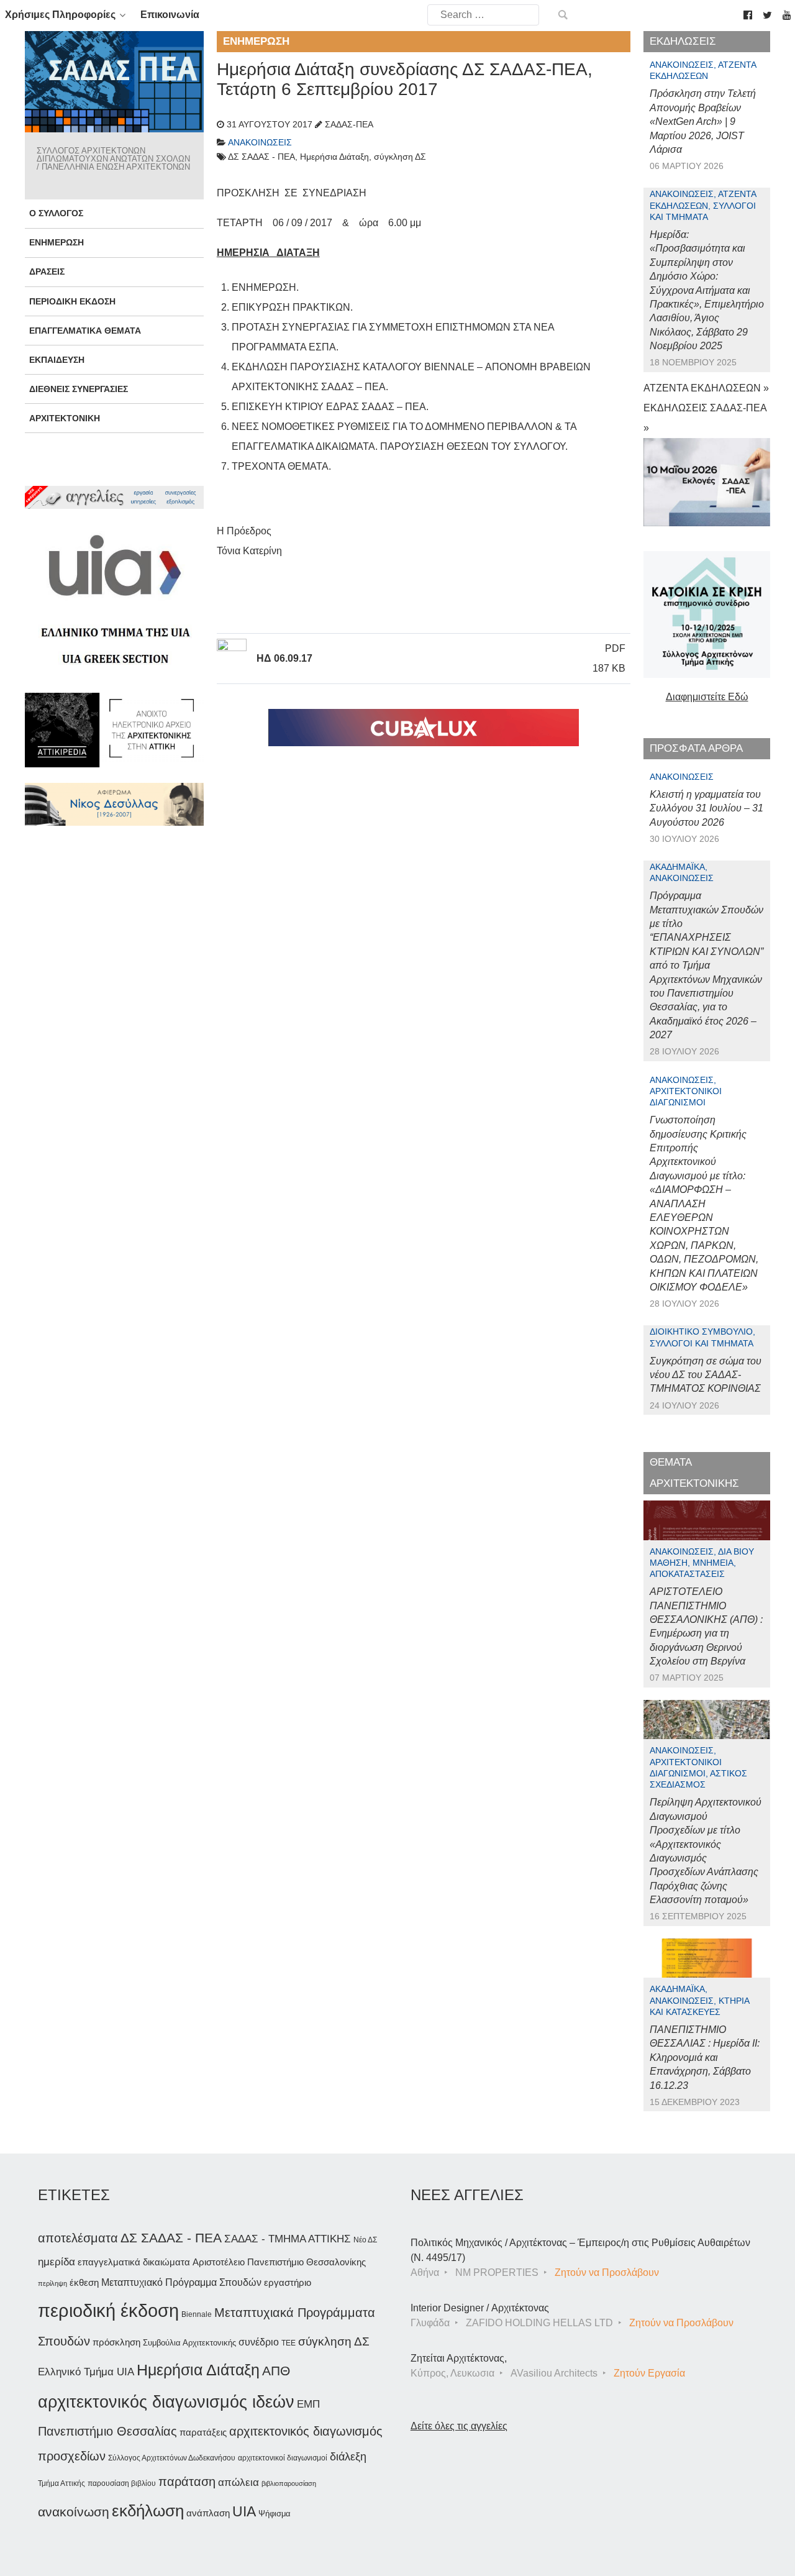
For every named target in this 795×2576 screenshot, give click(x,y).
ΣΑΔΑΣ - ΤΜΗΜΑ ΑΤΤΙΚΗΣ (288, 2239)
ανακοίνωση (74, 2512)
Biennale (197, 2314)
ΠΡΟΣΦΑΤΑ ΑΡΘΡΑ (696, 748)
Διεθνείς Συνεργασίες (79, 389)
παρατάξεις (203, 2432)
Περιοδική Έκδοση (72, 301)
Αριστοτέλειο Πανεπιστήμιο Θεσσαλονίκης (279, 2262)
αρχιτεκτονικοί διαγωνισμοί (283, 2458)
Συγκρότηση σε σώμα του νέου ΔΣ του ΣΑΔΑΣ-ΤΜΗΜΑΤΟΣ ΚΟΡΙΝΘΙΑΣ (706, 1375)
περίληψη (52, 2283)
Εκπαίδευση (57, 360)
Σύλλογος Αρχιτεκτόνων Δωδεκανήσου (172, 2458)
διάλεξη (348, 2456)
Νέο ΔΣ (365, 2240)
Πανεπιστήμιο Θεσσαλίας (107, 2431)
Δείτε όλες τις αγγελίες (459, 2426)
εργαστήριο (288, 2282)
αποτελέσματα (78, 2238)
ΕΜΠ (308, 2404)
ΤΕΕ (288, 2343)
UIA (244, 2512)
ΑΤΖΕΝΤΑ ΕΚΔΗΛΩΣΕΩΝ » (706, 388)
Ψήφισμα (275, 2514)
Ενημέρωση (57, 242)
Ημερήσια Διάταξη (198, 2370)
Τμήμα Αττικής (61, 2483)
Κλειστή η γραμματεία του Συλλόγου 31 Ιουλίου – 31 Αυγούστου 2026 (706, 808)
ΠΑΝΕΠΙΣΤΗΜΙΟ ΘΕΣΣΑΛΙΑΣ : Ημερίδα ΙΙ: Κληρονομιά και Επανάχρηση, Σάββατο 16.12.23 (705, 2058)
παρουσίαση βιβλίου (122, 2483)
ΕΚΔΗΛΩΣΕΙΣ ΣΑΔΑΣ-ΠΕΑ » (705, 418)
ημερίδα (57, 2262)
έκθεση (84, 2282)
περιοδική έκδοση (108, 2310)
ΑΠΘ (276, 2371)
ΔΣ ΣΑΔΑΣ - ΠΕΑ (171, 2238)
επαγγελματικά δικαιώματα (134, 2262)
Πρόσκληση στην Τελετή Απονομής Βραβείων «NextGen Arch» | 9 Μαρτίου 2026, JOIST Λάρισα (703, 121)
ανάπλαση (208, 2513)
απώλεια (238, 2482)
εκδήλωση (148, 2511)
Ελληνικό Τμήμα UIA (86, 2372)
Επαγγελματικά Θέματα (85, 331)
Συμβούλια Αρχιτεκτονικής (189, 2343)
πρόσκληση (116, 2342)
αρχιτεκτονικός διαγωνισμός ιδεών (166, 2402)
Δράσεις (47, 272)
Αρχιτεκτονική (65, 418)
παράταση (187, 2481)
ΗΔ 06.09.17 (284, 658)
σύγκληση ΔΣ (334, 2341)
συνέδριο (259, 2342)
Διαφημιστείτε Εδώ (707, 697)
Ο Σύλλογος (56, 213)
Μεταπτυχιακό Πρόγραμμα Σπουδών (181, 2282)
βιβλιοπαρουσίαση (289, 2483)
